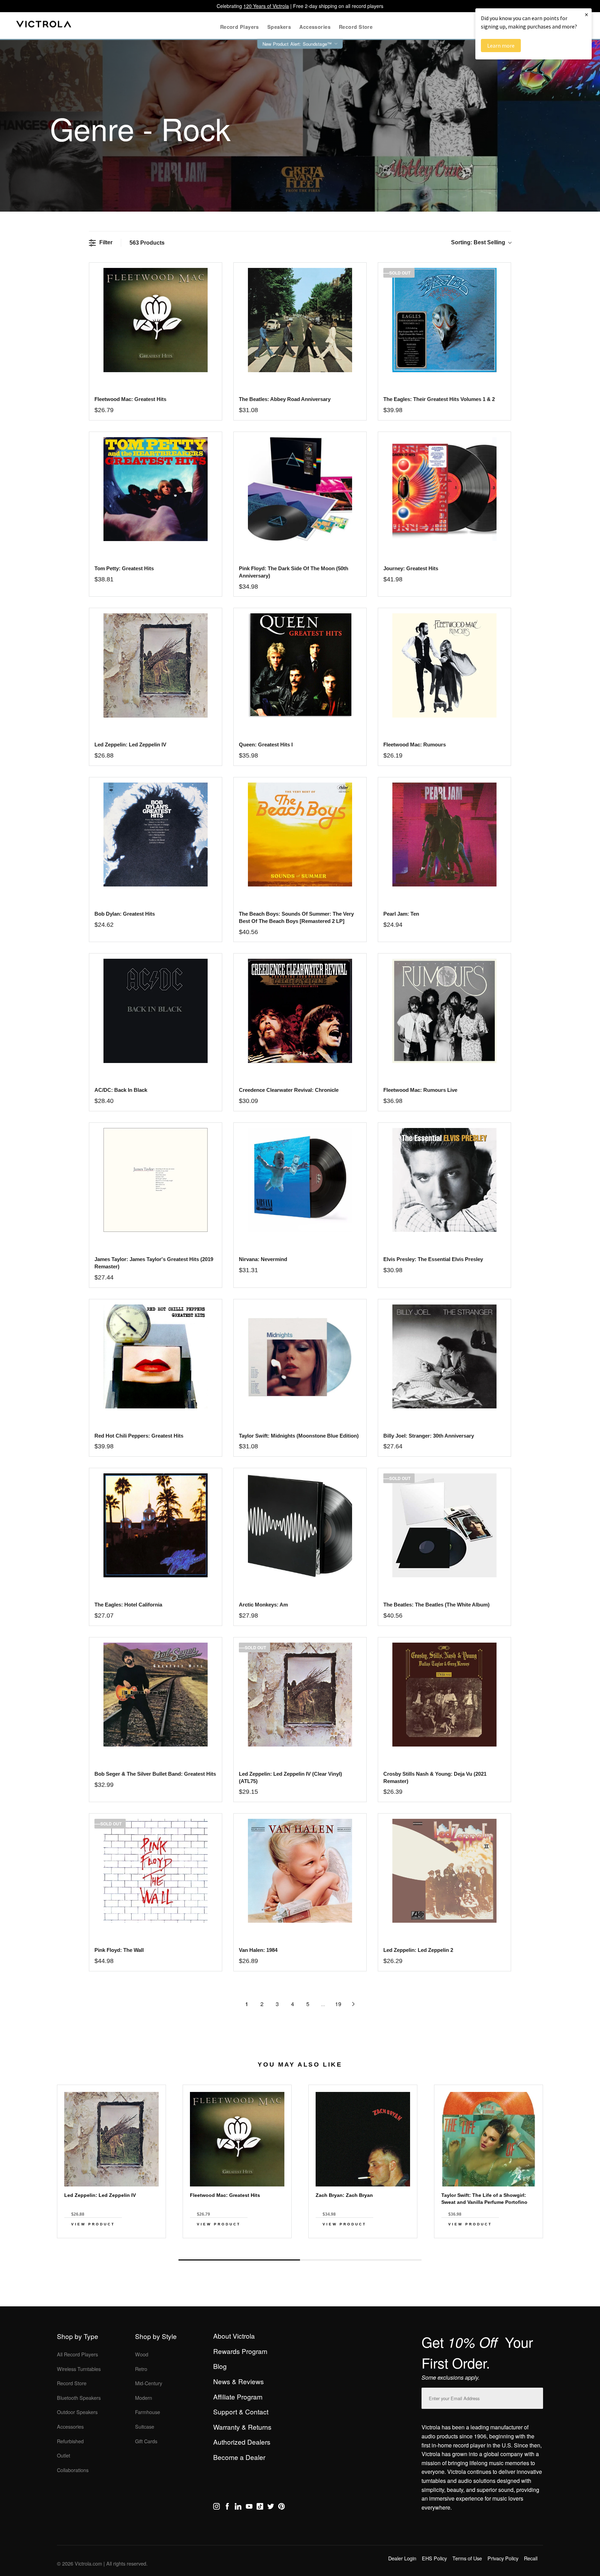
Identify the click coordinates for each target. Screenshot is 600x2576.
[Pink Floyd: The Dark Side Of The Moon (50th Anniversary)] (300, 489)
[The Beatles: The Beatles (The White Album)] (444, 1525)
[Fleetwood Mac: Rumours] (444, 665)
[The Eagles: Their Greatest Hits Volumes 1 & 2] (444, 320)
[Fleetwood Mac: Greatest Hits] (155, 320)
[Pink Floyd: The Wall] (155, 1871)
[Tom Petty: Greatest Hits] (155, 489)
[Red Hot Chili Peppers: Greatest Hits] (155, 1356)
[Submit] (536, 2397)
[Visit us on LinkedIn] (238, 2508)
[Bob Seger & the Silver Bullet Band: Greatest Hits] (155, 1695)
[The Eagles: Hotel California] (155, 1525)
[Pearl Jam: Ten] (444, 835)
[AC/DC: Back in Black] (155, 1011)
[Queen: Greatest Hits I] (300, 665)
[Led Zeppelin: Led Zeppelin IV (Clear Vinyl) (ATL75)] (300, 1695)
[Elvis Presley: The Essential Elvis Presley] (444, 1180)
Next (300, 2244)
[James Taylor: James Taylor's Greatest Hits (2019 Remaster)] (155, 1180)
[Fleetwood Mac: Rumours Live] (444, 1011)
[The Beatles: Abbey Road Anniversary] (300, 320)
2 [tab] (361, 2260)
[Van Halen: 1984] (300, 1871)
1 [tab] (239, 2260)
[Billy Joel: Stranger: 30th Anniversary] (444, 1356)
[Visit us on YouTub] (249, 2508)
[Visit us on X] (271, 2508)
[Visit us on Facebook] (227, 2508)
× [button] (586, 14)
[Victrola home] (44, 26)
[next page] (353, 2004)
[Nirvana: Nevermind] (300, 1180)
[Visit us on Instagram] (216, 2508)
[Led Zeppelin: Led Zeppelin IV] (155, 665)
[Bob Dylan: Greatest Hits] (155, 835)
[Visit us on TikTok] (260, 2508)
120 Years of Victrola (266, 6)
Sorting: (478, 242)
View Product (93, 2224)
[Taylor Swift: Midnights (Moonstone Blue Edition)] (300, 1356)
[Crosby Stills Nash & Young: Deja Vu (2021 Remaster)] (444, 1695)
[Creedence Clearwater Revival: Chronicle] (300, 1011)
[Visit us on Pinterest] (281, 2508)
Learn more (501, 46)
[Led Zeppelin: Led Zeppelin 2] (444, 1871)
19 (338, 2004)
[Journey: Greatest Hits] (444, 489)
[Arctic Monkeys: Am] (300, 1525)
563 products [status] (147, 243)
